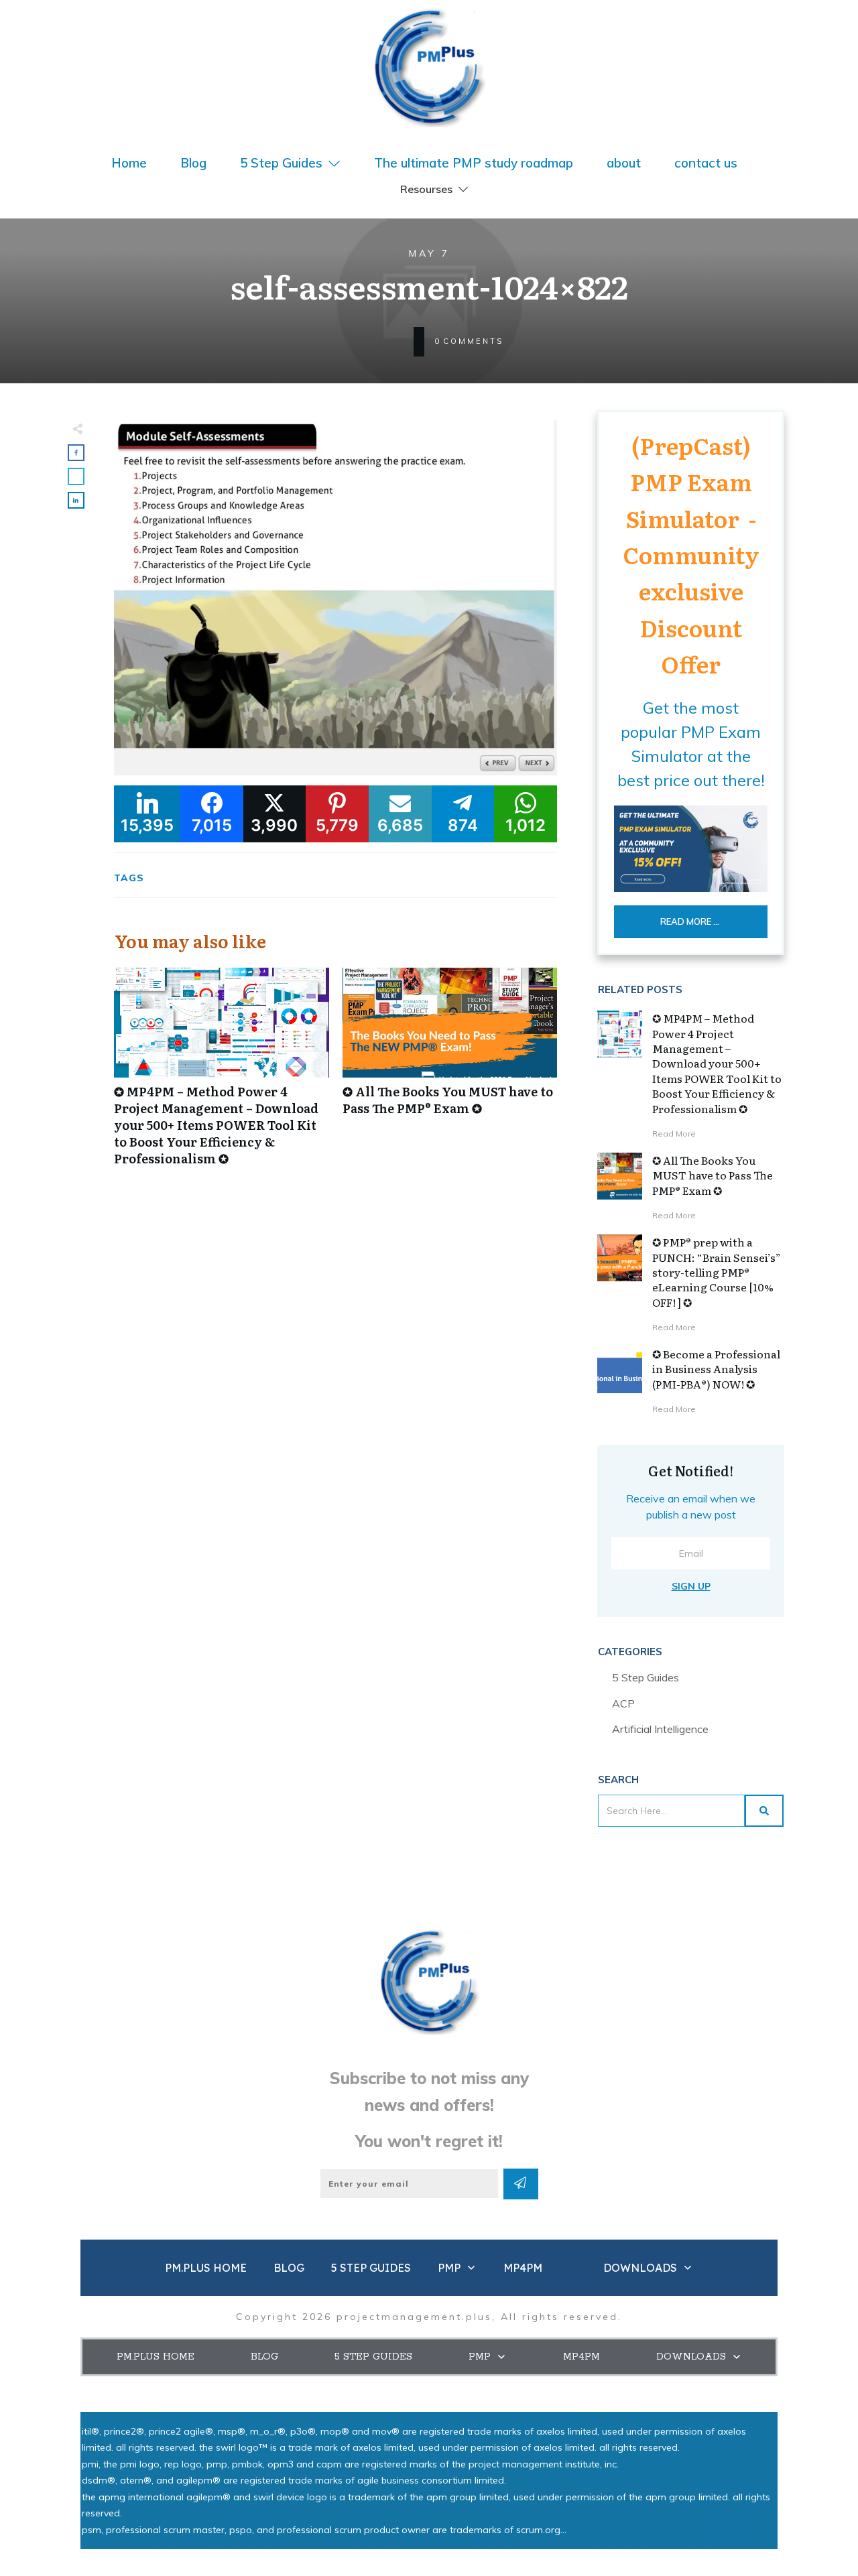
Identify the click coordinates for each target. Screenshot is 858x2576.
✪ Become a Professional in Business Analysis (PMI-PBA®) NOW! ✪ (716, 1369)
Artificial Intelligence (660, 1729)
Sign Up (691, 1586)
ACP (623, 1703)
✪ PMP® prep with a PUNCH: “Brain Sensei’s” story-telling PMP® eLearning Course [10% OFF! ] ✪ (717, 1272)
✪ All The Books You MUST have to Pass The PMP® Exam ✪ (450, 1074)
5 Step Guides (646, 1677)
